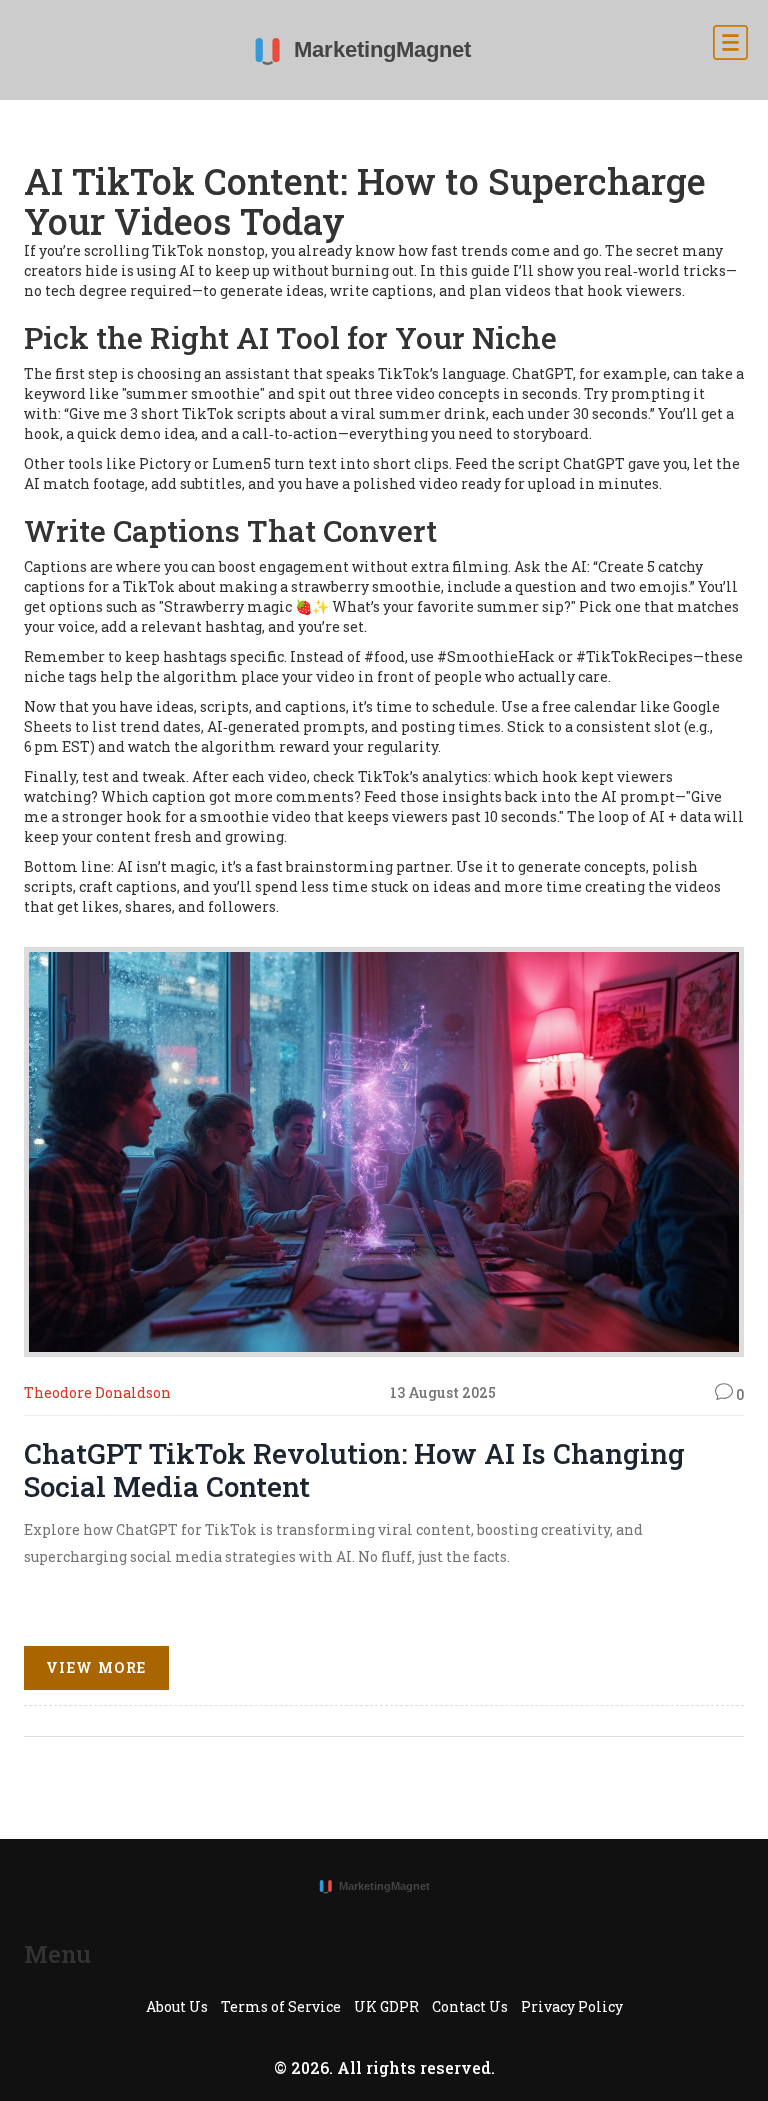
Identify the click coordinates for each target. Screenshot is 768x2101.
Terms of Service (281, 2006)
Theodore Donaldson (97, 1392)
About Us (177, 2006)
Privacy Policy (572, 2006)
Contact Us (470, 2006)
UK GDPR (386, 2006)
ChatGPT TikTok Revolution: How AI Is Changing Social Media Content (354, 1470)
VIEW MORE (96, 1667)
